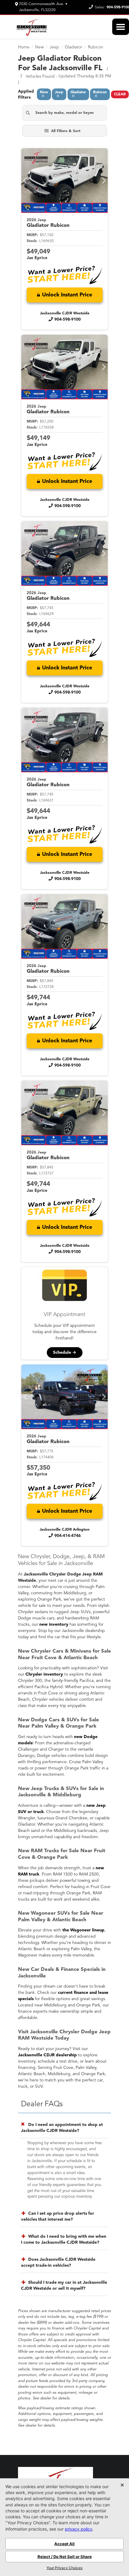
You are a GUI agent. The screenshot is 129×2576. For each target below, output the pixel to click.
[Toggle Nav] (121, 27)
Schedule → (65, 1353)
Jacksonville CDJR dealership (47, 2055)
